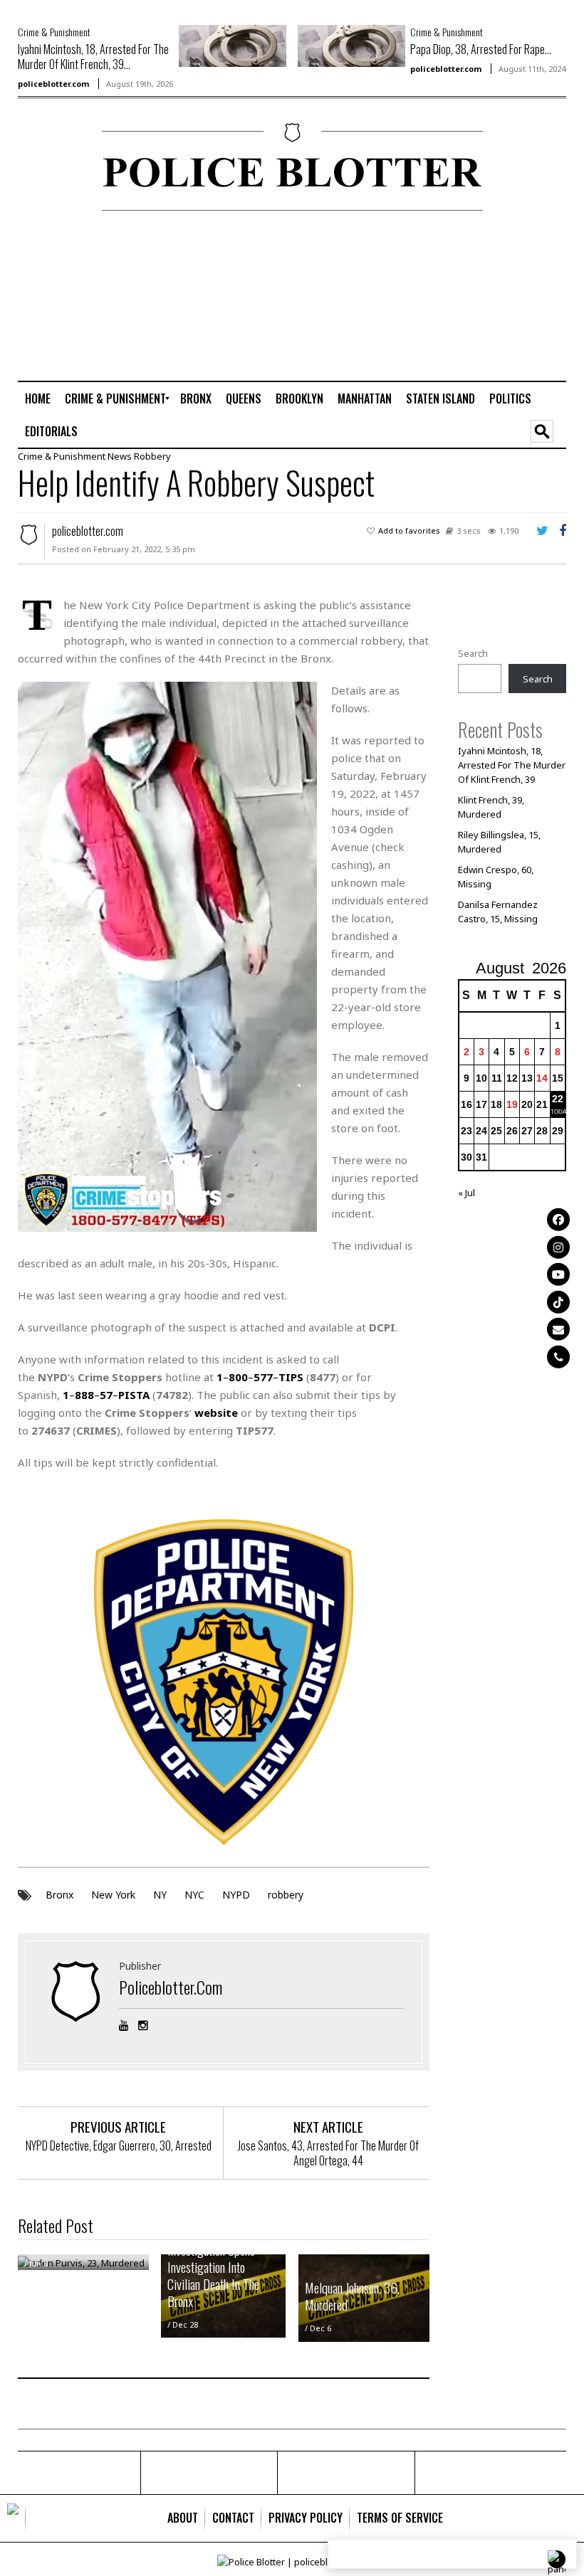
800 (238, 1377)
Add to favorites (409, 530)
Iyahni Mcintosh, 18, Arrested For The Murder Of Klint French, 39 (512, 765)
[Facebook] (558, 1220)
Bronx (59, 1895)
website (216, 1413)
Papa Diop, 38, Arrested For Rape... (481, 49)
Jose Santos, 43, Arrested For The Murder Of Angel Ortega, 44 (328, 2153)
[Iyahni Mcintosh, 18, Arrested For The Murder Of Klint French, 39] (233, 45)
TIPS (291, 1377)
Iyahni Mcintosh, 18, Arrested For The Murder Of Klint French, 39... (93, 57)
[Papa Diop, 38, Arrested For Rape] (351, 45)
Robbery (152, 456)
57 (106, 1395)
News (120, 456)
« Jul (466, 1193)
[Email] (558, 1329)
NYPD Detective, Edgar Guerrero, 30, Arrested (119, 2145)
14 (542, 1078)
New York (113, 1895)
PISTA (134, 1395)
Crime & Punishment (54, 32)
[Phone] (558, 1356)
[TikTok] (558, 1302)
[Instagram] (558, 1247)
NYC (194, 1895)
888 (84, 1395)
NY (160, 1895)
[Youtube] (558, 1274)
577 (263, 1377)
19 (512, 1104)
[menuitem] (38, 398)
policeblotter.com (53, 84)
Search (473, 653)
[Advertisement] (507, 295)
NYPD (236, 1895)
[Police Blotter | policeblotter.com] (13, 2518)
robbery (286, 1895)
